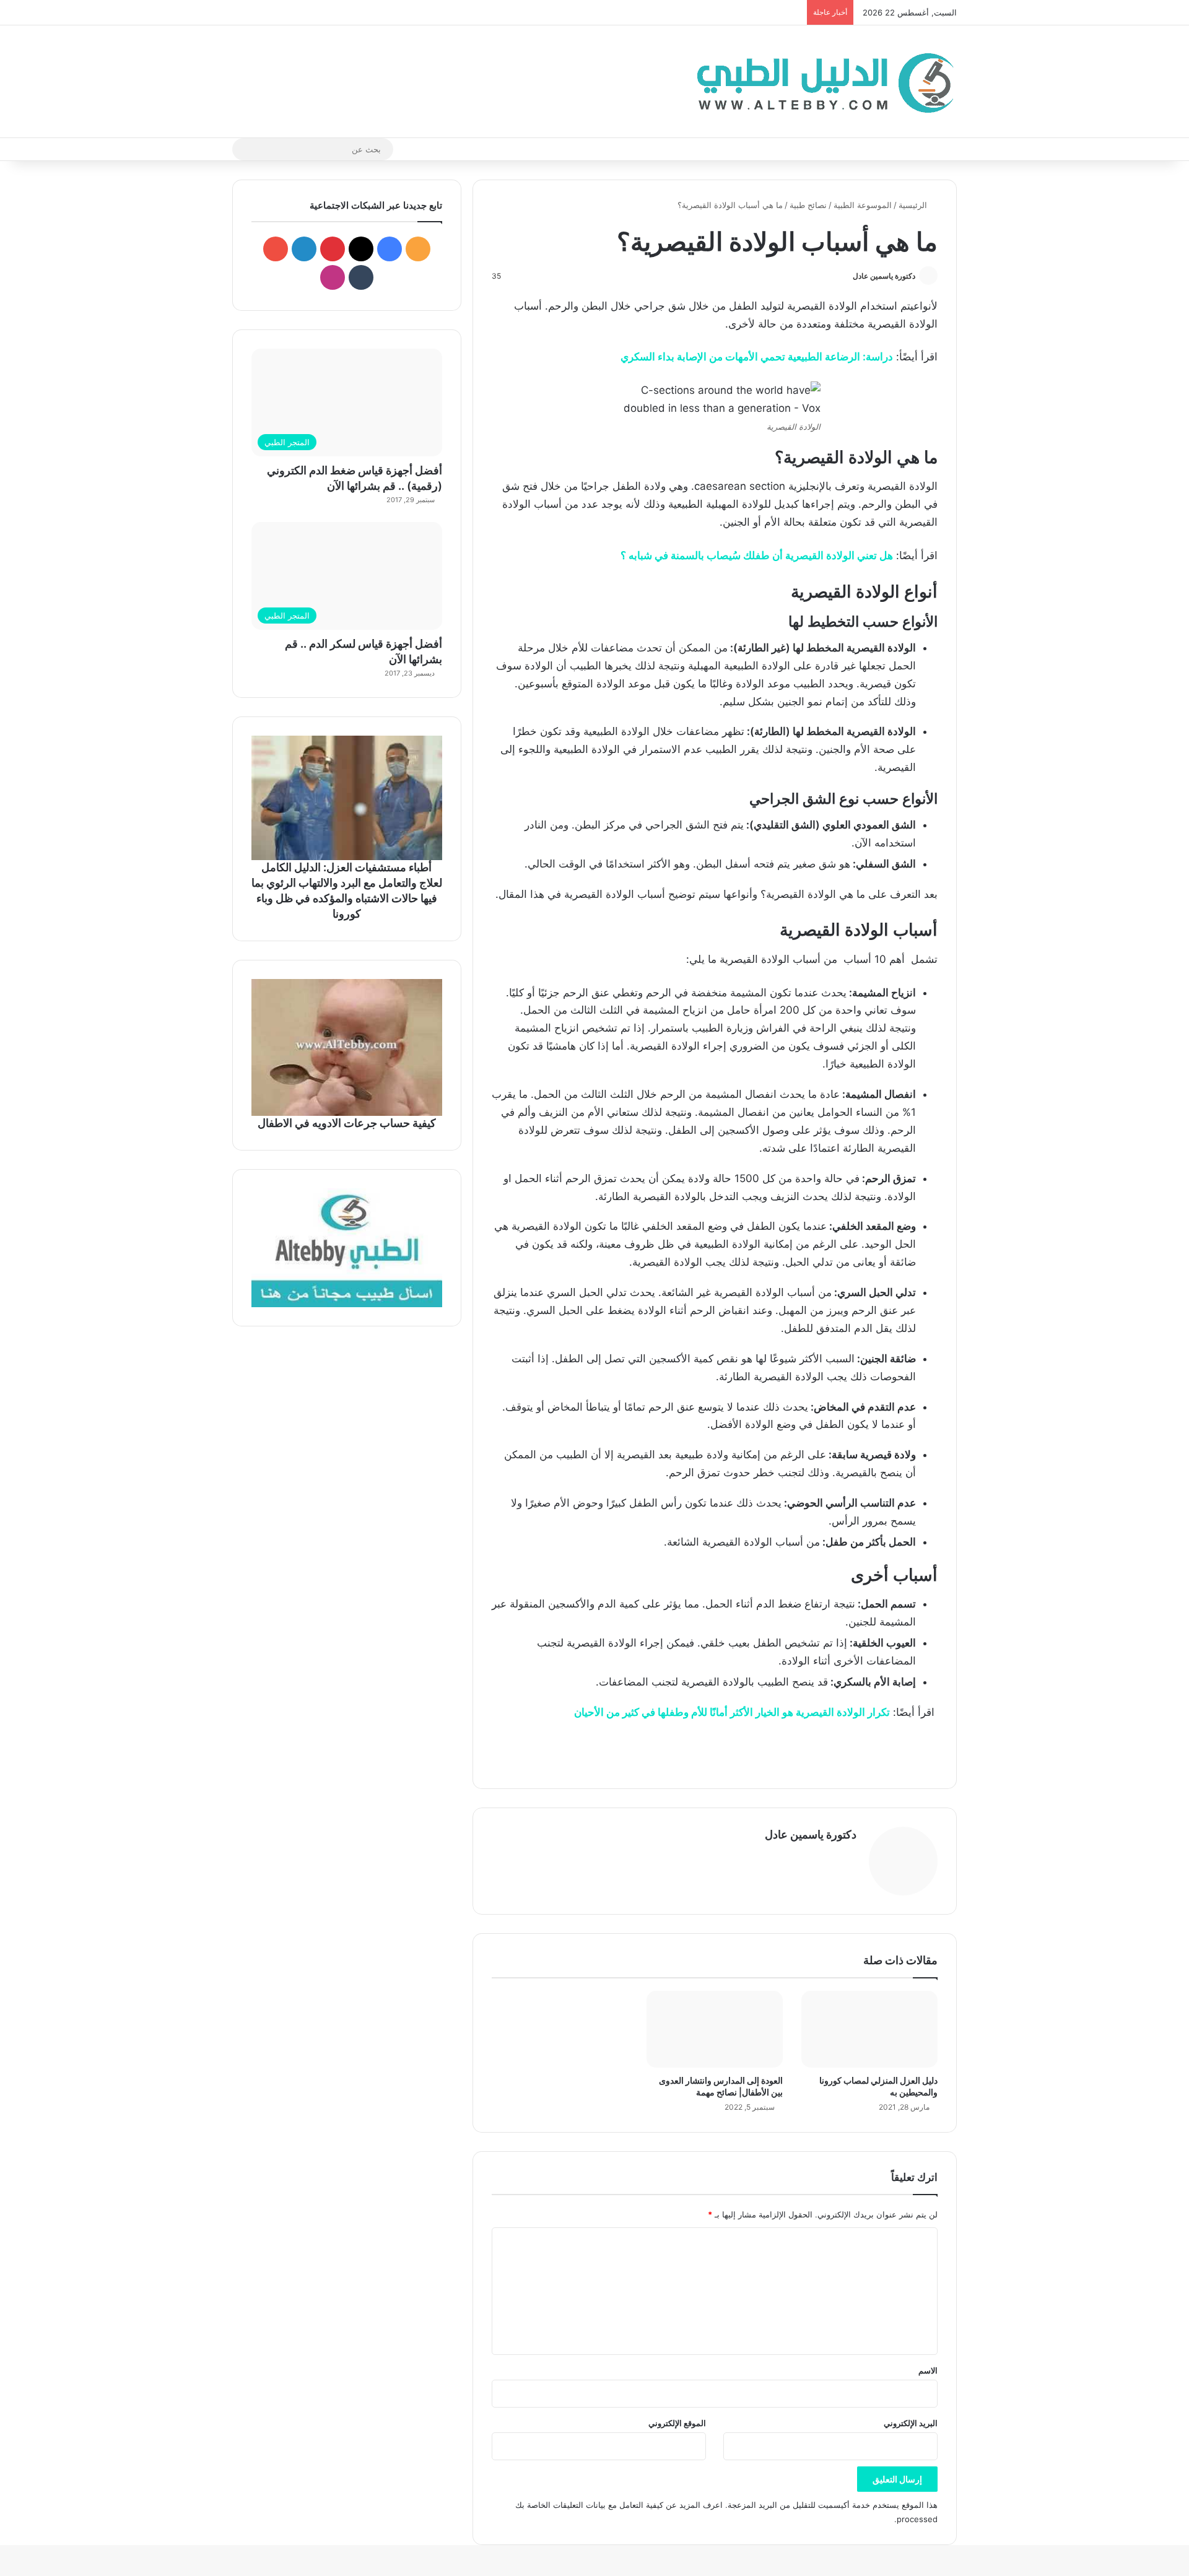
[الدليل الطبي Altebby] (822, 81)
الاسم (928, 2370)
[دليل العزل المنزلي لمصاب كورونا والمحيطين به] (869, 2029)
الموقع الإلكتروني (677, 2423)
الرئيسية (914, 205)
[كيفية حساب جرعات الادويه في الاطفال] (347, 1047)
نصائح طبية (808, 205)
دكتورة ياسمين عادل (884, 276)
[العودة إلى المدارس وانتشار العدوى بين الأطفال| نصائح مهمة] (715, 2029)
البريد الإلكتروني (911, 2423)
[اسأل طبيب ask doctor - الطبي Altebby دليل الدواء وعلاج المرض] (347, 1248)
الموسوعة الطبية (863, 205)
